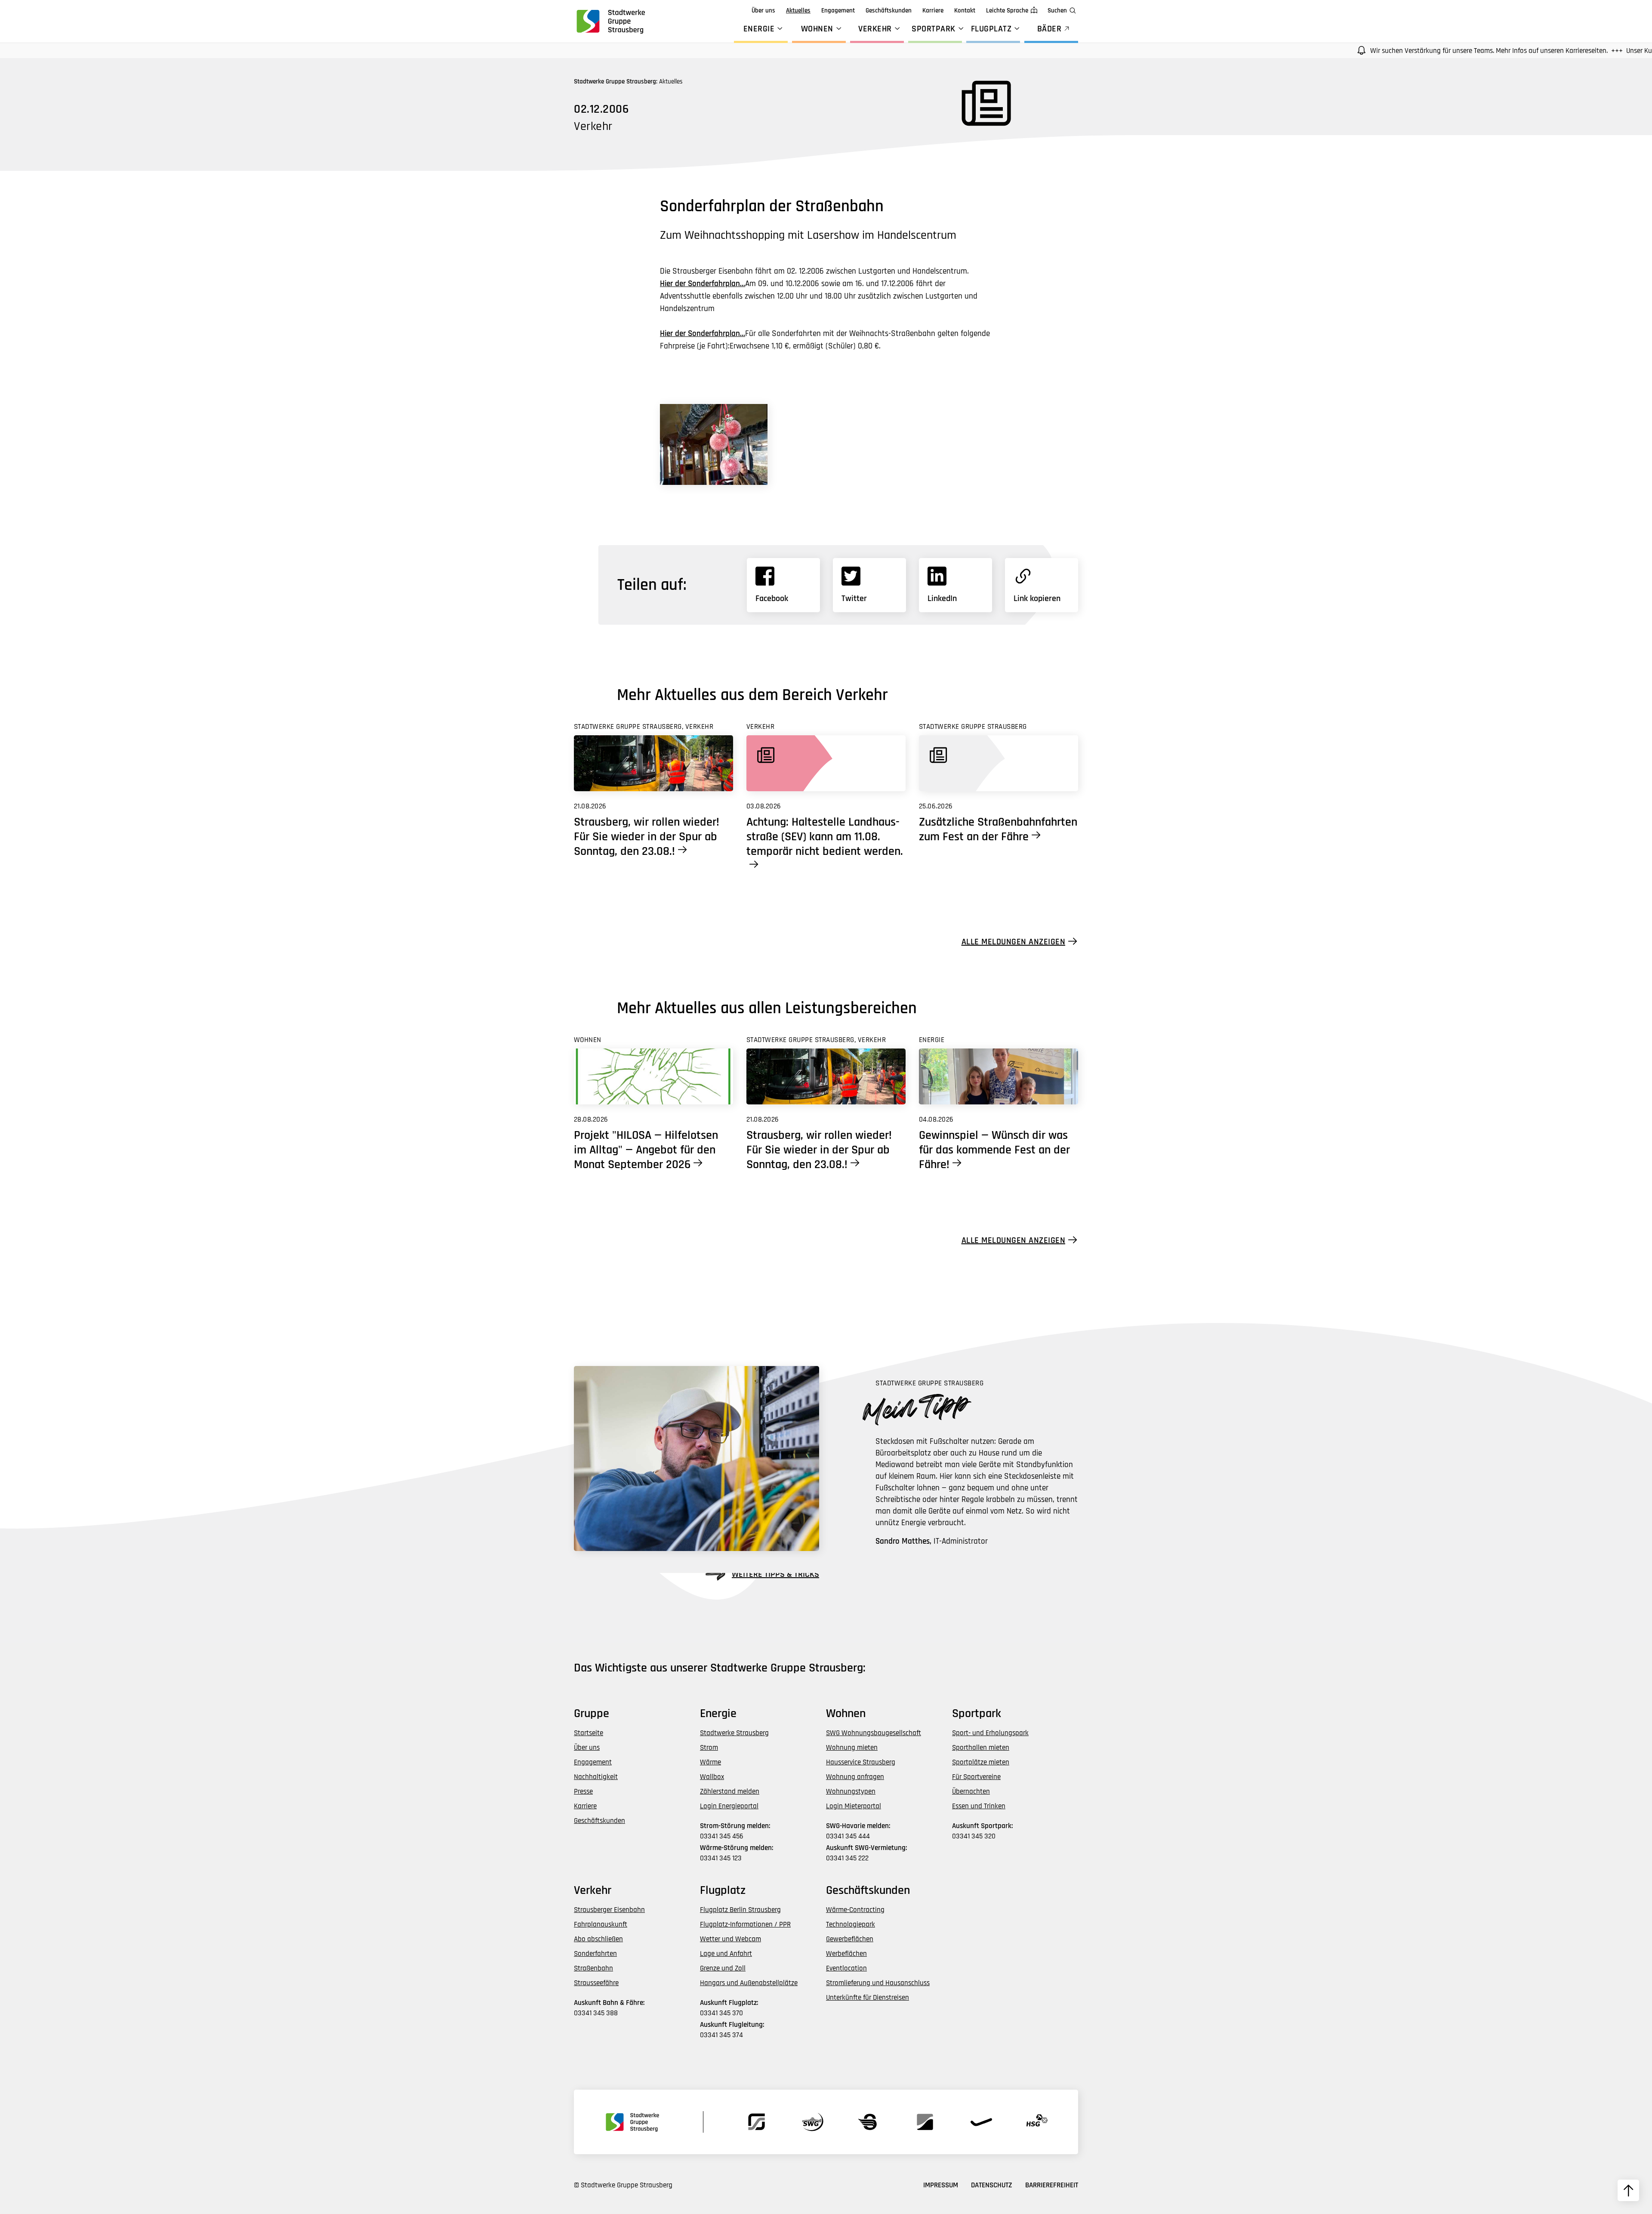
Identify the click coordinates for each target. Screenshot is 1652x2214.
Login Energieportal (729, 1806)
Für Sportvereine (976, 1777)
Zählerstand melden (730, 1792)
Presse (583, 1792)
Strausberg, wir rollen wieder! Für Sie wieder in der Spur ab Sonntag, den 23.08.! (647, 837)
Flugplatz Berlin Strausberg (740, 1910)
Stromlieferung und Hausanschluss (878, 1983)
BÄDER (1049, 29)
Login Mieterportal (854, 1806)
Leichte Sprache (1007, 11)
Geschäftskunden (889, 11)
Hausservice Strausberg (861, 1762)
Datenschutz (992, 2185)
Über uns (763, 11)
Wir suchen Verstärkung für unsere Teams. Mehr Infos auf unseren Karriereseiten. (1396, 51)
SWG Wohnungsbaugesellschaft (874, 1733)
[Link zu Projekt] (653, 1076)
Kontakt (965, 11)
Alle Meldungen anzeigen (1014, 942)
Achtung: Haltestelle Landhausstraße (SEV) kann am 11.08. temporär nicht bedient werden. (825, 837)
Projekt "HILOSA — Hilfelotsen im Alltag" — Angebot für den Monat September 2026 (646, 1150)
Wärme (710, 1762)
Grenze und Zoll (723, 1968)
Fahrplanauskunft (601, 1924)
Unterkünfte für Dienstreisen (868, 1998)
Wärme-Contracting (855, 1910)
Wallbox (712, 1777)
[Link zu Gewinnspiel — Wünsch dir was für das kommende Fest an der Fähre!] (999, 1076)
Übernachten (971, 1792)
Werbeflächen (846, 1954)
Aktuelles (798, 11)
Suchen (1057, 11)
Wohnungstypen (851, 1792)
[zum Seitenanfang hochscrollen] (1628, 2190)
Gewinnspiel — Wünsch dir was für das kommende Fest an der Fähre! (994, 1150)
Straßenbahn (593, 1968)
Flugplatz (991, 29)
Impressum (941, 2185)
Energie (759, 29)
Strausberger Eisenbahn (609, 1910)
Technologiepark (851, 1924)
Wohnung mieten (852, 1748)
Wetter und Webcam (730, 1939)
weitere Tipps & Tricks (775, 1574)
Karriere (933, 11)
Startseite (589, 1733)
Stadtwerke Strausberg (734, 1733)
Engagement (838, 11)
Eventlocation (846, 1968)
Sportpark (934, 29)
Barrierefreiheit (1052, 2185)
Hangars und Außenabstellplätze (749, 1983)
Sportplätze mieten (981, 1762)
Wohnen (817, 29)
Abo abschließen (598, 1939)
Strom (709, 1748)
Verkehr (875, 29)
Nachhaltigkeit (596, 1777)
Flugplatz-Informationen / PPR (745, 1924)
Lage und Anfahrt (726, 1954)
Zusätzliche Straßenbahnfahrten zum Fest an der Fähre (998, 829)
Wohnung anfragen (855, 1777)
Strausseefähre (596, 1983)
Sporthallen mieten (981, 1748)
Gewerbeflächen (850, 1939)
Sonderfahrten (595, 1954)
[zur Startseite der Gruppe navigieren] (610, 21)
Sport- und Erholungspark (990, 1733)
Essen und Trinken (979, 1806)
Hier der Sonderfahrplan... (703, 284)
